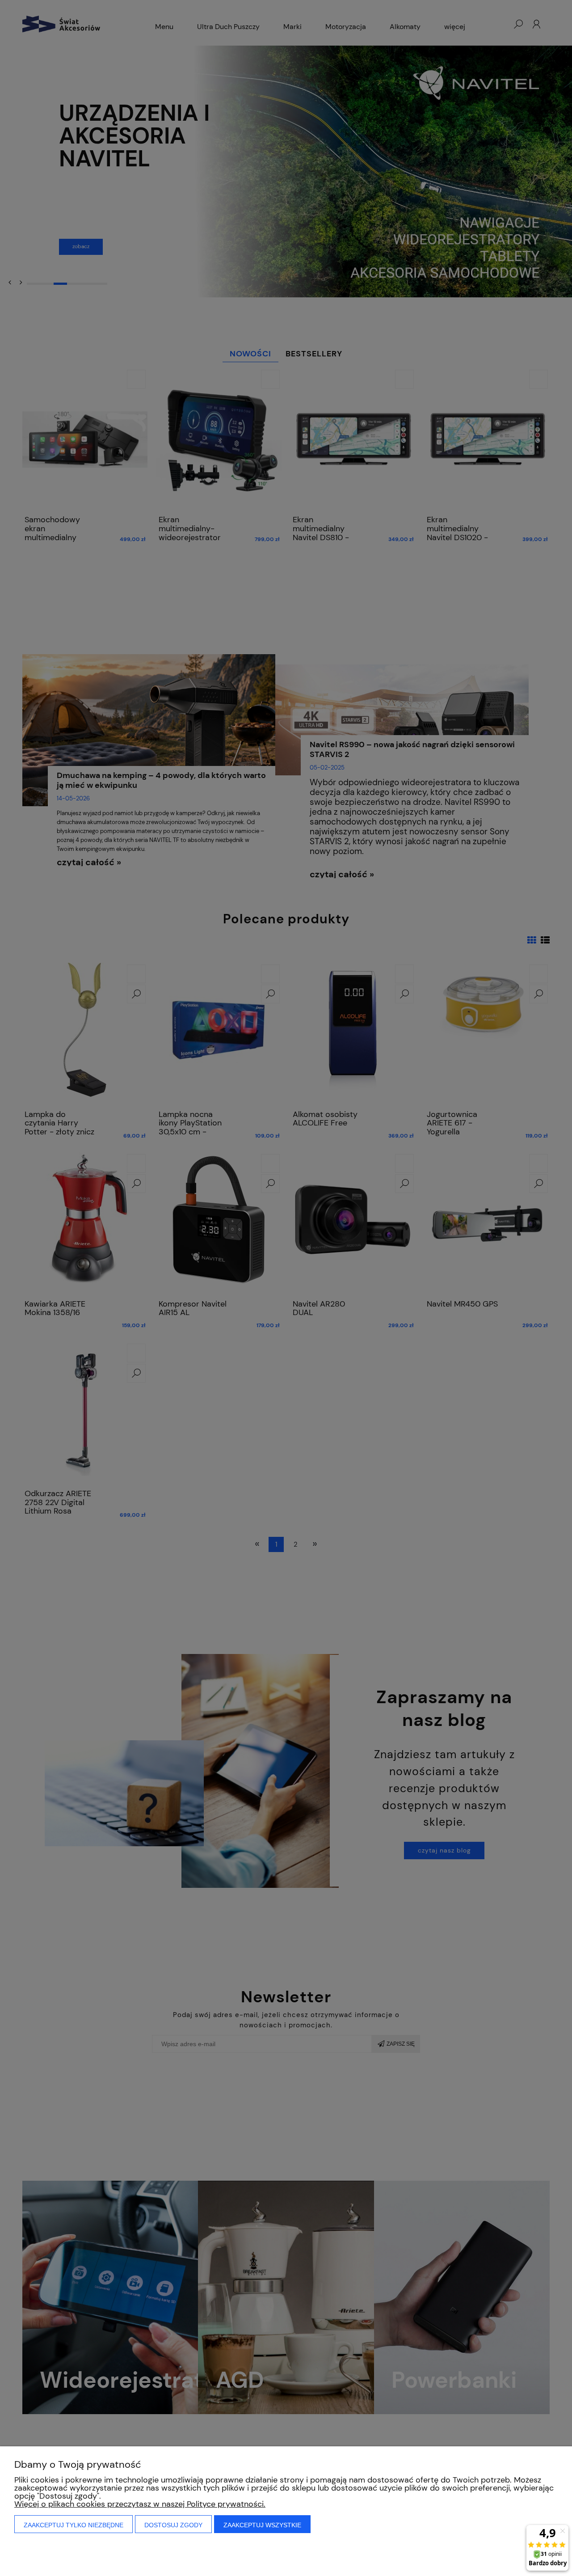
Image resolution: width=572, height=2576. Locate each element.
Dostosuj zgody (173, 2525)
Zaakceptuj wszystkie (262, 2525)
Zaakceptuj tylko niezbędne (74, 2525)
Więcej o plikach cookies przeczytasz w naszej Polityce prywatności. (140, 2504)
